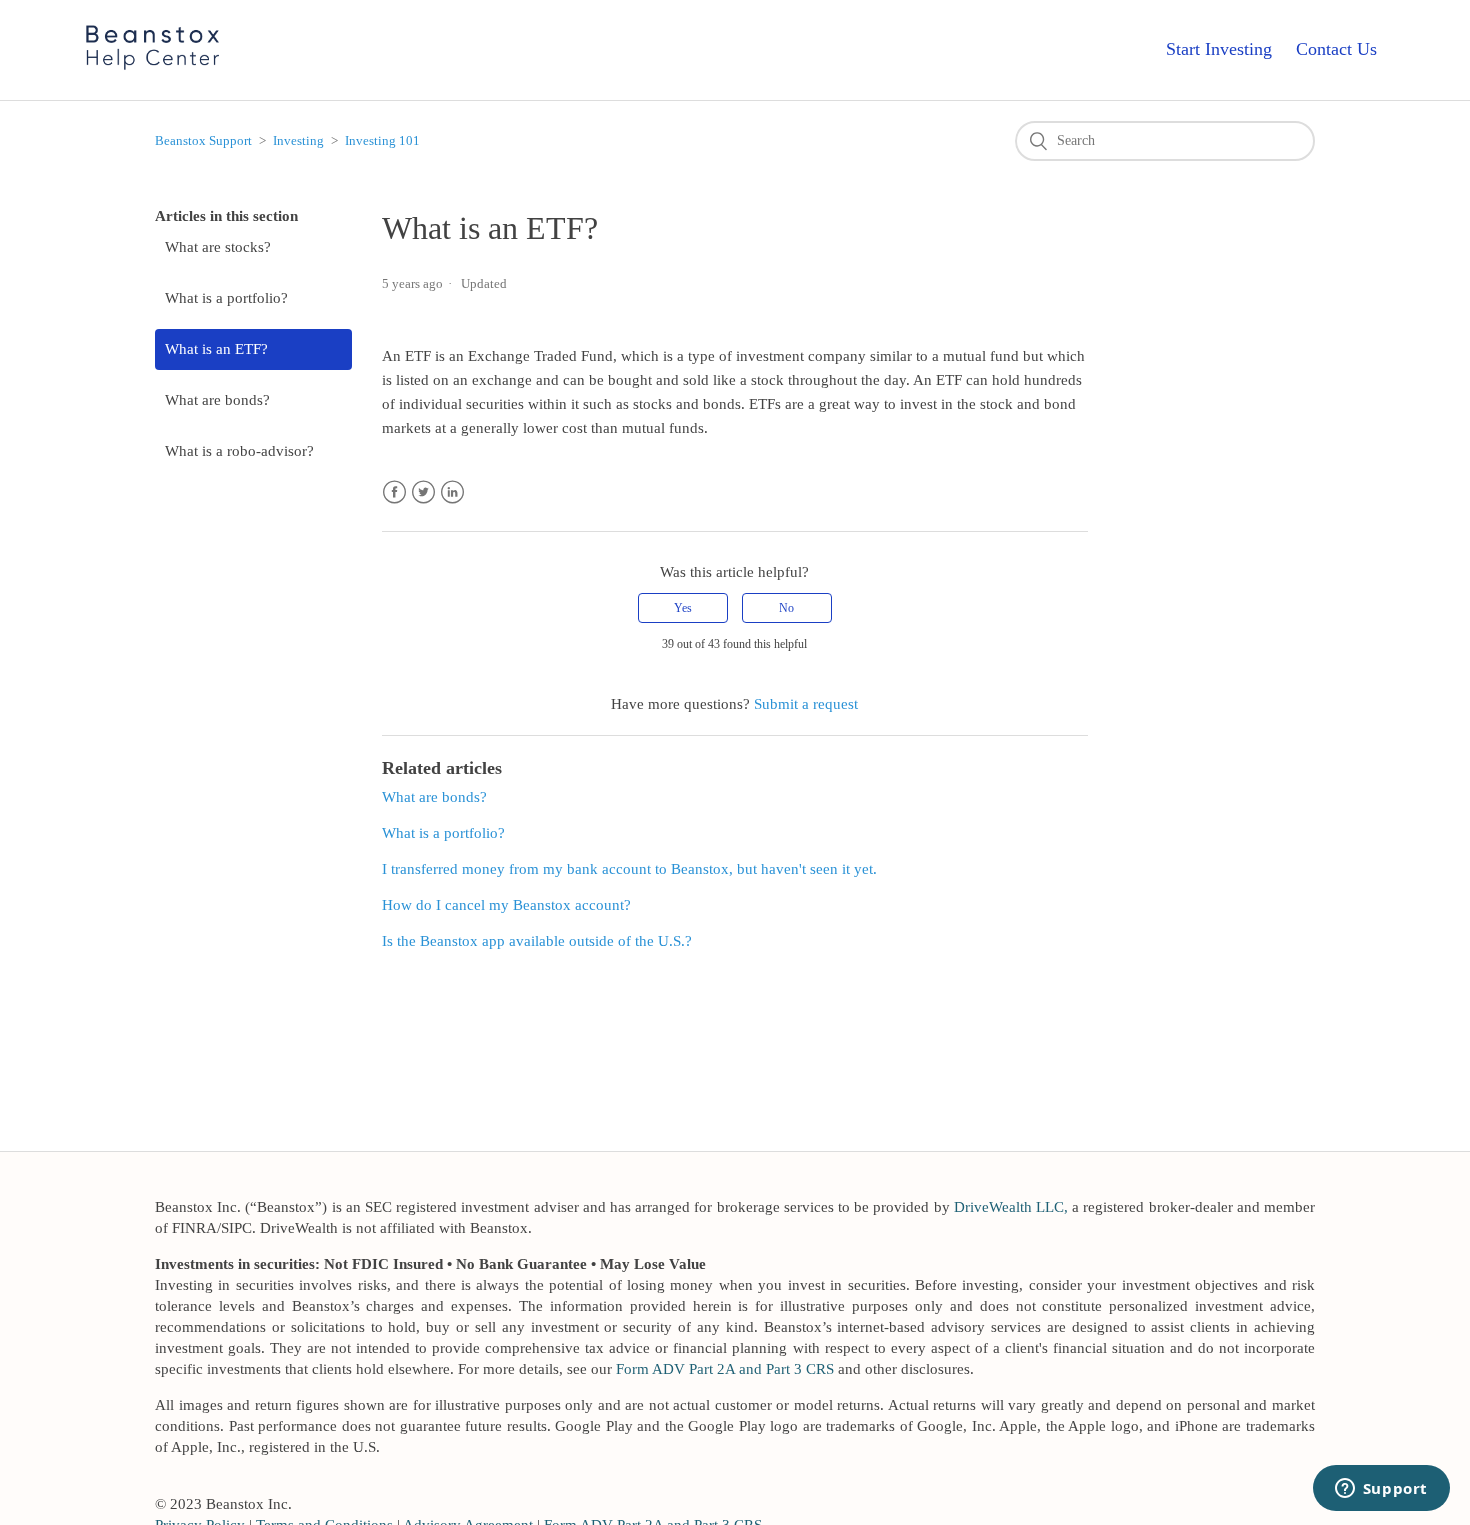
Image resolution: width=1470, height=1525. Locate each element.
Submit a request (806, 704)
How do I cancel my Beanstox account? (506, 905)
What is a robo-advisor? (239, 451)
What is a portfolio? (226, 298)
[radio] (683, 608)
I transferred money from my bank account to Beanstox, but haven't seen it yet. (629, 869)
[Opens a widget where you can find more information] (1381, 1490)
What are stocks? (218, 247)
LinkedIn (452, 492)
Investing (298, 140)
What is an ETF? (216, 349)
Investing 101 (382, 140)
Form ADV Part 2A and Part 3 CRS (725, 1369)
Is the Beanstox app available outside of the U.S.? (537, 941)
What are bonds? (217, 400)
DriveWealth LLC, (1011, 1207)
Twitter (423, 492)
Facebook (394, 492)
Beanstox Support (203, 140)
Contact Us (1336, 49)
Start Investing (1219, 49)
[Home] (153, 72)
